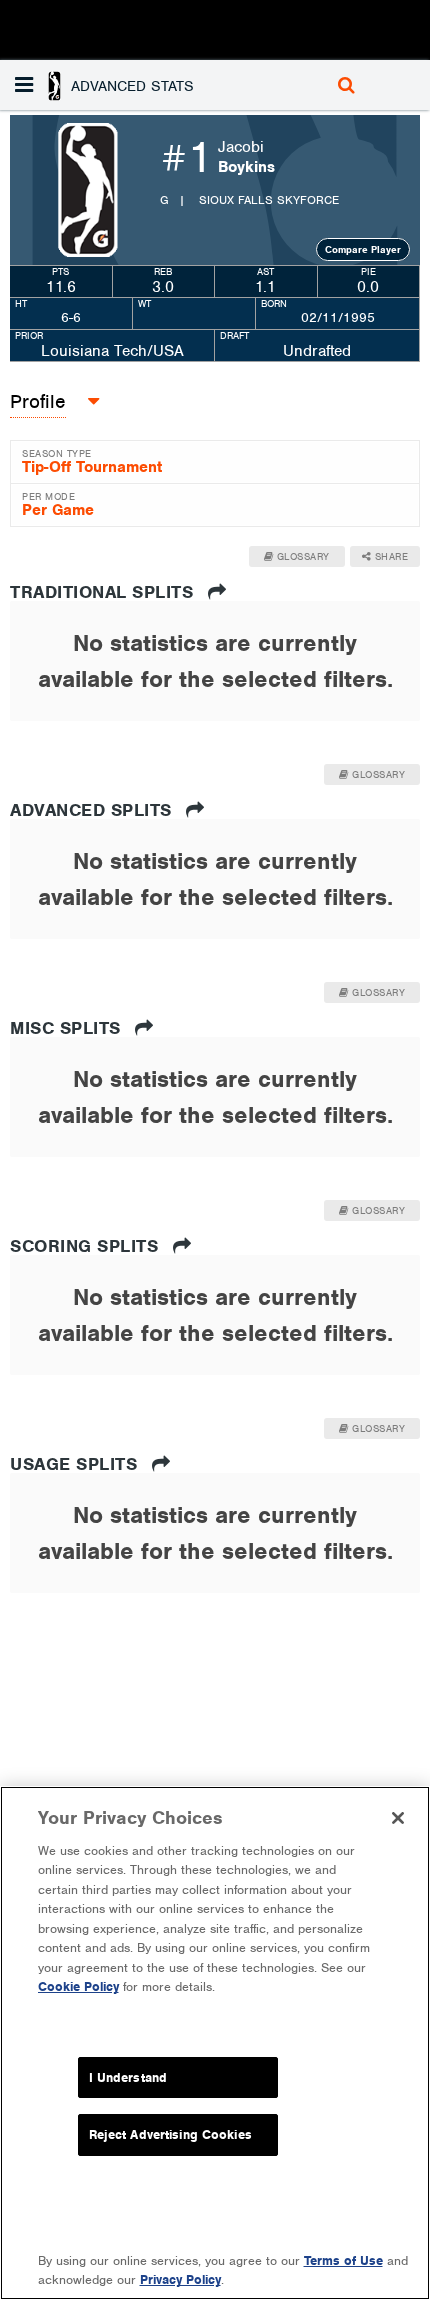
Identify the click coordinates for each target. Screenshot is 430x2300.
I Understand (128, 2077)
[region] (215, 2043)
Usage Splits (76, 1464)
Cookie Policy (78, 1986)
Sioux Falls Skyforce (269, 200)
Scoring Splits (87, 1246)
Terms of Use (343, 2260)
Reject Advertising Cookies (170, 2134)
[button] (107, 85)
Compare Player (363, 249)
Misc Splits (68, 1028)
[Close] (398, 1818)
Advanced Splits (93, 810)
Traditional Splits (104, 592)
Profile (38, 401)
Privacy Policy (180, 2279)
